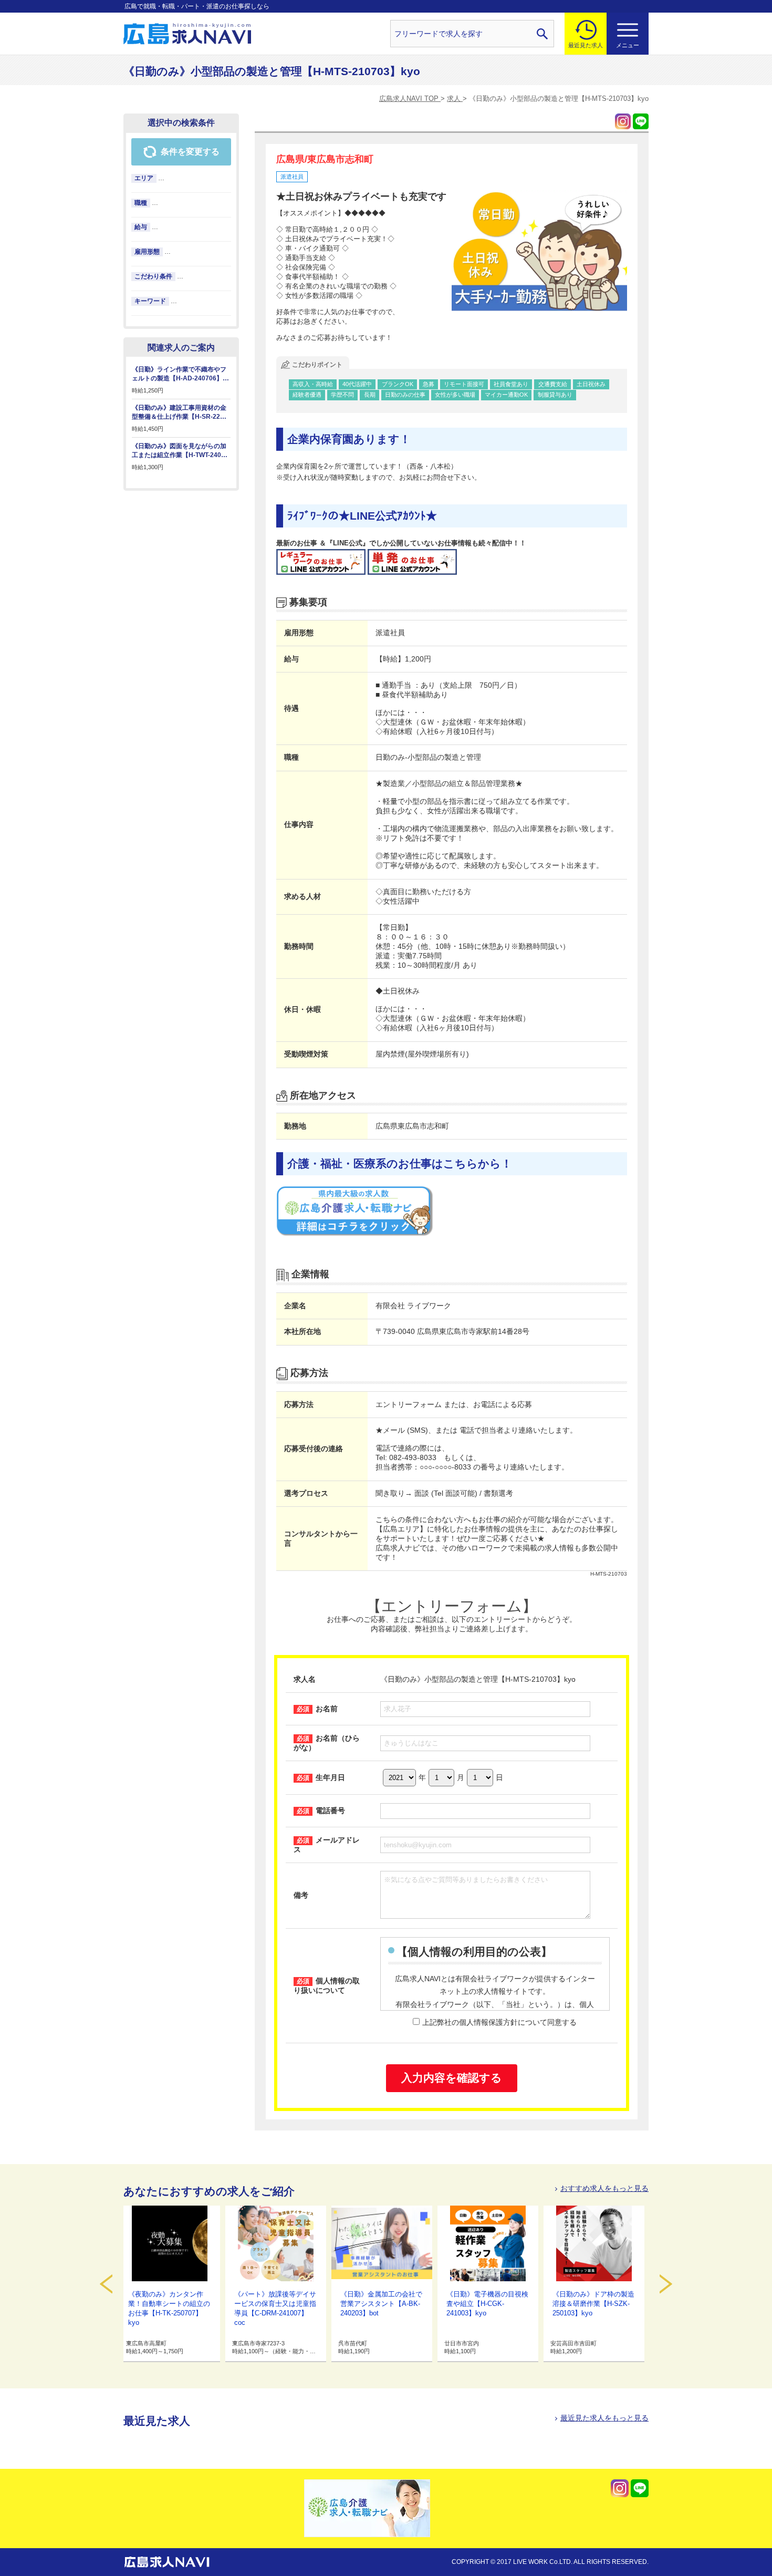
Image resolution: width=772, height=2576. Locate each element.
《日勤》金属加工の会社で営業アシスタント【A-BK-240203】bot (381, 2304)
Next (666, 2284)
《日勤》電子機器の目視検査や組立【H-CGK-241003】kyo (487, 2304)
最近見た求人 (586, 45)
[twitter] (623, 121)
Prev (106, 2284)
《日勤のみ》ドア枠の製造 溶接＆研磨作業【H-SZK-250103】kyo (593, 2304)
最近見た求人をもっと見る (604, 2418)
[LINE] (641, 121)
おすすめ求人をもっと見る (604, 2188)
